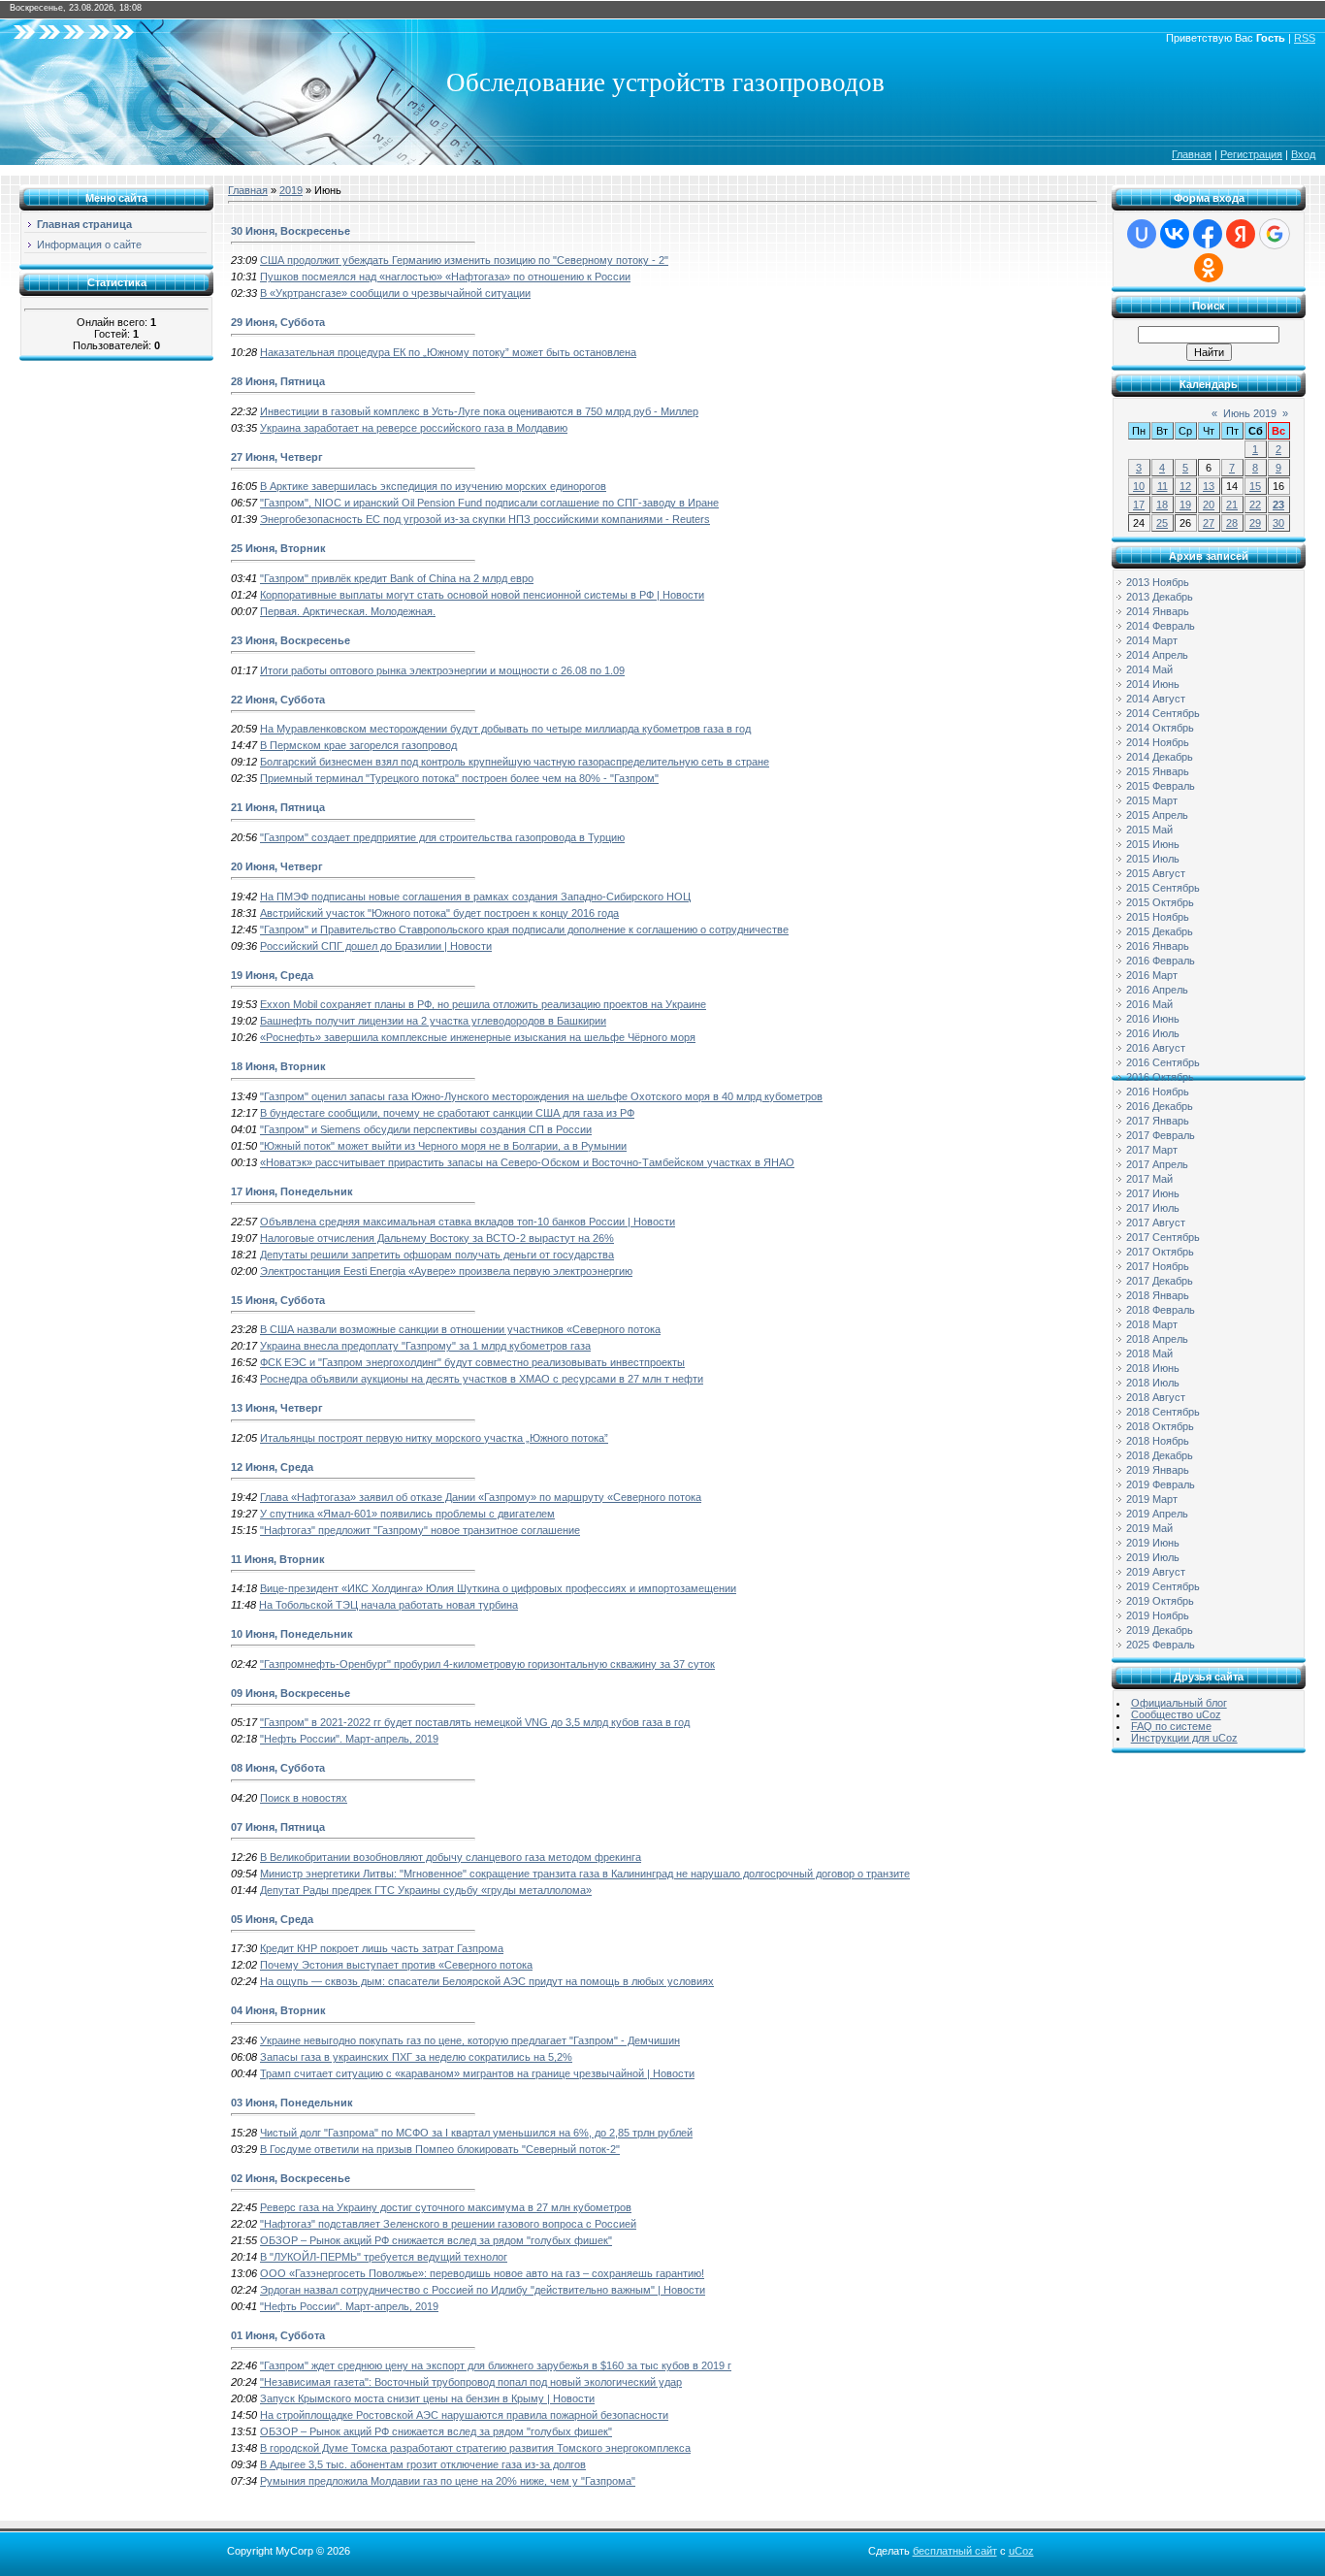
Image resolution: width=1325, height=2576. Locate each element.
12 (1185, 486)
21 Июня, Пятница (278, 807)
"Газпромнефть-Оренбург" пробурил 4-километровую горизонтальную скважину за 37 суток (487, 1664)
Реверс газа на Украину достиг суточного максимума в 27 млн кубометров (446, 2207)
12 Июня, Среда (272, 1467)
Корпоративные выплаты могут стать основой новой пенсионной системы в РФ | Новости (482, 595)
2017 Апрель (1157, 1164)
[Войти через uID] (1142, 234)
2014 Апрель (1157, 655)
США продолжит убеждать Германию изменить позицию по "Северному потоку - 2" (464, 260)
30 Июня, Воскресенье (291, 231)
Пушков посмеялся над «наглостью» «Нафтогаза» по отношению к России (445, 277)
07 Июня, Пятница (278, 1827)
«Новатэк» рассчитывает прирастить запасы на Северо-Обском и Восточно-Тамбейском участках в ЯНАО (527, 1162)
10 (1139, 486)
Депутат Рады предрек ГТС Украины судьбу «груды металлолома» (426, 1890)
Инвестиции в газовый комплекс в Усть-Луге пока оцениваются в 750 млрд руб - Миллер (479, 411)
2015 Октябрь (1160, 902)
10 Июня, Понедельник (292, 1634)
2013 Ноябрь (1158, 582)
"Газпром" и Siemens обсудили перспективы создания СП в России (426, 1129)
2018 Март (1152, 1324)
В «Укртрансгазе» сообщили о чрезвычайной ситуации (395, 293)
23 (1278, 505)
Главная (1192, 154)
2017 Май (1149, 1179)
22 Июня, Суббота (278, 700)
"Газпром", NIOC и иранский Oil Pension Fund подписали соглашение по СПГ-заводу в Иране (489, 503)
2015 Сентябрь (1163, 888)
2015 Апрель (1157, 815)
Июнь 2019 (1250, 413)
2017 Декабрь (1160, 1281)
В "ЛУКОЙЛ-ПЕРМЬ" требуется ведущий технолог (384, 2257)
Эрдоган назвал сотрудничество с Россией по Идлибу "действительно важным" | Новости (483, 2290)
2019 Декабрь (1160, 1630)
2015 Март (1152, 800)
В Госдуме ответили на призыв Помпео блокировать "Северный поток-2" (440, 2149)
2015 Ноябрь (1158, 917)
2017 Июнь (1153, 1193)
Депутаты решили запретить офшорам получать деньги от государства (437, 1255)
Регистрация (1251, 154)
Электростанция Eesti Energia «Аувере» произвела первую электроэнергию (446, 1271)
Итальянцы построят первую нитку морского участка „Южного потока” (434, 1438)
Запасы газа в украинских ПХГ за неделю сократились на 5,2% (416, 2057)
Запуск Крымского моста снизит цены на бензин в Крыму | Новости (427, 2398)
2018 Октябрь (1160, 1426)
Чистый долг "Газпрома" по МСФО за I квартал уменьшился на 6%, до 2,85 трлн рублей (476, 2133)
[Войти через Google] (1275, 234)
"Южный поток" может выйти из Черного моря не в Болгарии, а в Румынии (443, 1146)
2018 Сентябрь (1163, 1412)
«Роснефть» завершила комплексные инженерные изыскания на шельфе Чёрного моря (478, 1037)
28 (1232, 523)
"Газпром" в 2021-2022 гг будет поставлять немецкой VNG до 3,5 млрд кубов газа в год (475, 1722)
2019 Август (1156, 1572)
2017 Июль (1153, 1208)
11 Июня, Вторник (278, 1559)
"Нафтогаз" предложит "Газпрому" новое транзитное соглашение (420, 1530)
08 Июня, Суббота (278, 1768)
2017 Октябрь (1160, 1252)
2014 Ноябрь (1158, 742)
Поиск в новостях (304, 1798)
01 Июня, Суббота (278, 2335)
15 (1255, 486)
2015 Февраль (1161, 786)
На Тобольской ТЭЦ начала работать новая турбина (388, 1605)
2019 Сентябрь (1163, 1586)
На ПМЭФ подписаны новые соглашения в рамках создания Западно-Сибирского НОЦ (475, 897)
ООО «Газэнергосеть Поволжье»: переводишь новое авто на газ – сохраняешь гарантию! (482, 2273)
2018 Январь (1158, 1295)
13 (1209, 486)
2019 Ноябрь (1158, 1615)
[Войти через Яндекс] (1241, 234)
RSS (1305, 38)
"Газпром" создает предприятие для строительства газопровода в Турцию (442, 837)
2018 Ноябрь (1158, 1441)
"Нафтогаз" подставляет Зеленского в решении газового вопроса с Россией (448, 2224)
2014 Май (1149, 669)
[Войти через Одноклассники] (1209, 268)
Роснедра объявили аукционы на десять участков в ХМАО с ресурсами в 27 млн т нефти (482, 1379)
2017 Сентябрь (1163, 1237)
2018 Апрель (1157, 1339)
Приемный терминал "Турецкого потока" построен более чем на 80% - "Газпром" (459, 778)
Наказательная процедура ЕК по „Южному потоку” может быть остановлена (448, 352)
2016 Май (1149, 1004)
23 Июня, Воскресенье (291, 640)
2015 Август (1156, 873)
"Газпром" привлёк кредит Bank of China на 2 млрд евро (397, 578)
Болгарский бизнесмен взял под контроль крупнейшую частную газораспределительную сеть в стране (515, 762)
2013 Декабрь (1160, 597)
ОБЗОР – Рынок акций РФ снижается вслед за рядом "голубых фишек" (436, 2240)
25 (1162, 523)
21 (1232, 505)
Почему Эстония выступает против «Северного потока (396, 1965)
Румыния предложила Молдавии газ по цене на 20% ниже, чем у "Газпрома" (448, 2481)
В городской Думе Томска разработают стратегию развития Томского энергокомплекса (475, 2448)
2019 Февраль (1161, 1484)
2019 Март (1152, 1499)
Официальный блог (1179, 1703)
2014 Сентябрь (1163, 713)
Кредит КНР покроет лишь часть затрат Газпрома (382, 1948)
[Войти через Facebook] (1208, 234)
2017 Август (1156, 1223)
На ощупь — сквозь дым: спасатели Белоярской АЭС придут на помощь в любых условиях (487, 1981)
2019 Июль (1153, 1557)
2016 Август (1156, 1048)
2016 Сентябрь (1163, 1062)
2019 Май (1149, 1528)
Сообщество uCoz (1176, 1714)
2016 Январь (1158, 946)
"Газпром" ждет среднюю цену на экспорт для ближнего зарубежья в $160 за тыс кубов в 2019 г (496, 2365)
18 (1162, 505)
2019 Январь (1158, 1470)
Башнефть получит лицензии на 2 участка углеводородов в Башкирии (433, 1021)
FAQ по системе (1171, 1726)
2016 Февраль (1161, 961)
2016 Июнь (1153, 1019)
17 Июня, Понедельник (292, 1191)
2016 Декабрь (1160, 1106)
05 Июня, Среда (272, 1919)
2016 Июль (1153, 1033)
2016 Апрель (1157, 990)
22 (1255, 505)
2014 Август (1156, 699)
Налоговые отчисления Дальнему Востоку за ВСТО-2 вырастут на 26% (437, 1238)
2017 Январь (1158, 1121)
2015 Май (1149, 830)
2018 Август (1156, 1397)
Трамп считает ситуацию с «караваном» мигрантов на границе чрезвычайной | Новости (477, 2073)
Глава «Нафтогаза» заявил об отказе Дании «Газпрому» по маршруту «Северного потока (481, 1497)
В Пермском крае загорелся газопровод (358, 745)
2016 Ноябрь (1158, 1092)
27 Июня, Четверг (277, 457)
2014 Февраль (1161, 626)
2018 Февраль (1161, 1310)
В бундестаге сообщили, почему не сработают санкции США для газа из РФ (447, 1113)
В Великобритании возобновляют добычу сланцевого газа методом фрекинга (451, 1857)
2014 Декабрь (1160, 757)
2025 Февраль (1161, 1645)
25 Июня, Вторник (278, 548)
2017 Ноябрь (1158, 1266)
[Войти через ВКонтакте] (1175, 234)
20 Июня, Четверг (277, 866)
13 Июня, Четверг (277, 1408)
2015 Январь (1158, 771)
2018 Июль (1153, 1383)
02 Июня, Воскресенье (291, 2178)
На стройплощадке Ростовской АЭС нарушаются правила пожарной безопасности (464, 2415)
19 (1185, 505)
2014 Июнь (1153, 684)
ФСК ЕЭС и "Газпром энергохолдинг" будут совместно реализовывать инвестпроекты (472, 1362)
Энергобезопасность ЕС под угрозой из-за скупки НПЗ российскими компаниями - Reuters (485, 519)
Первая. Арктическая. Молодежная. (348, 611)
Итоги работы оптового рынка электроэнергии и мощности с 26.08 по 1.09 (442, 670)
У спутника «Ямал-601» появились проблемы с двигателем (407, 1514)
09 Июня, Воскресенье (291, 1693)
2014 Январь (1158, 611)
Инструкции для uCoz (1184, 1738)
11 (1163, 486)
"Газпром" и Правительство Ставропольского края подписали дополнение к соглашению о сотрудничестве (524, 929)
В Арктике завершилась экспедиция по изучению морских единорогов (433, 486)
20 (1209, 505)
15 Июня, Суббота (278, 1300)
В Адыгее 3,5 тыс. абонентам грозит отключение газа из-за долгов (423, 2464)
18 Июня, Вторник (278, 1066)
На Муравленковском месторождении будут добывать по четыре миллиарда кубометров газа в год (505, 729)
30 (1278, 523)
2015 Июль (1153, 859)
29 (1255, 523)
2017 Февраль (1161, 1135)
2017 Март (1152, 1150)
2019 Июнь (1153, 1543)
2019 (291, 190)
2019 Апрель (1157, 1514)
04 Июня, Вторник (278, 2010)
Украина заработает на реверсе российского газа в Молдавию (414, 428)
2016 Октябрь (1160, 1077)
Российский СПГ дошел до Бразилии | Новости (376, 946)
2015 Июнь (1153, 844)
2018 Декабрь (1160, 1455)
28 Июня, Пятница (278, 381)
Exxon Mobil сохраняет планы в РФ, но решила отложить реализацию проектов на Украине (483, 1004)
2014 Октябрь (1160, 728)
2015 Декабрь (1160, 931)
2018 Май (1149, 1353)
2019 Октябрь (1160, 1601)
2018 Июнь (1153, 1368)
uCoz (1021, 2551)
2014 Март (1152, 640)
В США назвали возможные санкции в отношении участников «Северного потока (460, 1329)
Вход (1303, 154)
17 (1139, 505)
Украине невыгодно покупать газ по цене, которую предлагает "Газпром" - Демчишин (470, 2040)
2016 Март (1152, 975)
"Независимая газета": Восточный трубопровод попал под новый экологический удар (471, 2382)
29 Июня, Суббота (278, 322)
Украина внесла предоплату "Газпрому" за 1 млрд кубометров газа (425, 1346)
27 (1209, 523)
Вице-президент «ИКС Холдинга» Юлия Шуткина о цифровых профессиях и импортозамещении (498, 1588)
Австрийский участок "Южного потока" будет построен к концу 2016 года (439, 913)
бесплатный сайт (955, 2551)
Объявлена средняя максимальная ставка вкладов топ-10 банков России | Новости (468, 1222)
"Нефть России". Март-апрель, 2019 (349, 1739)
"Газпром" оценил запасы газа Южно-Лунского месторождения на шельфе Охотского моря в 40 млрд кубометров (541, 1096)
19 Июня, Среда (272, 975)
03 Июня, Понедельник (292, 2103)
